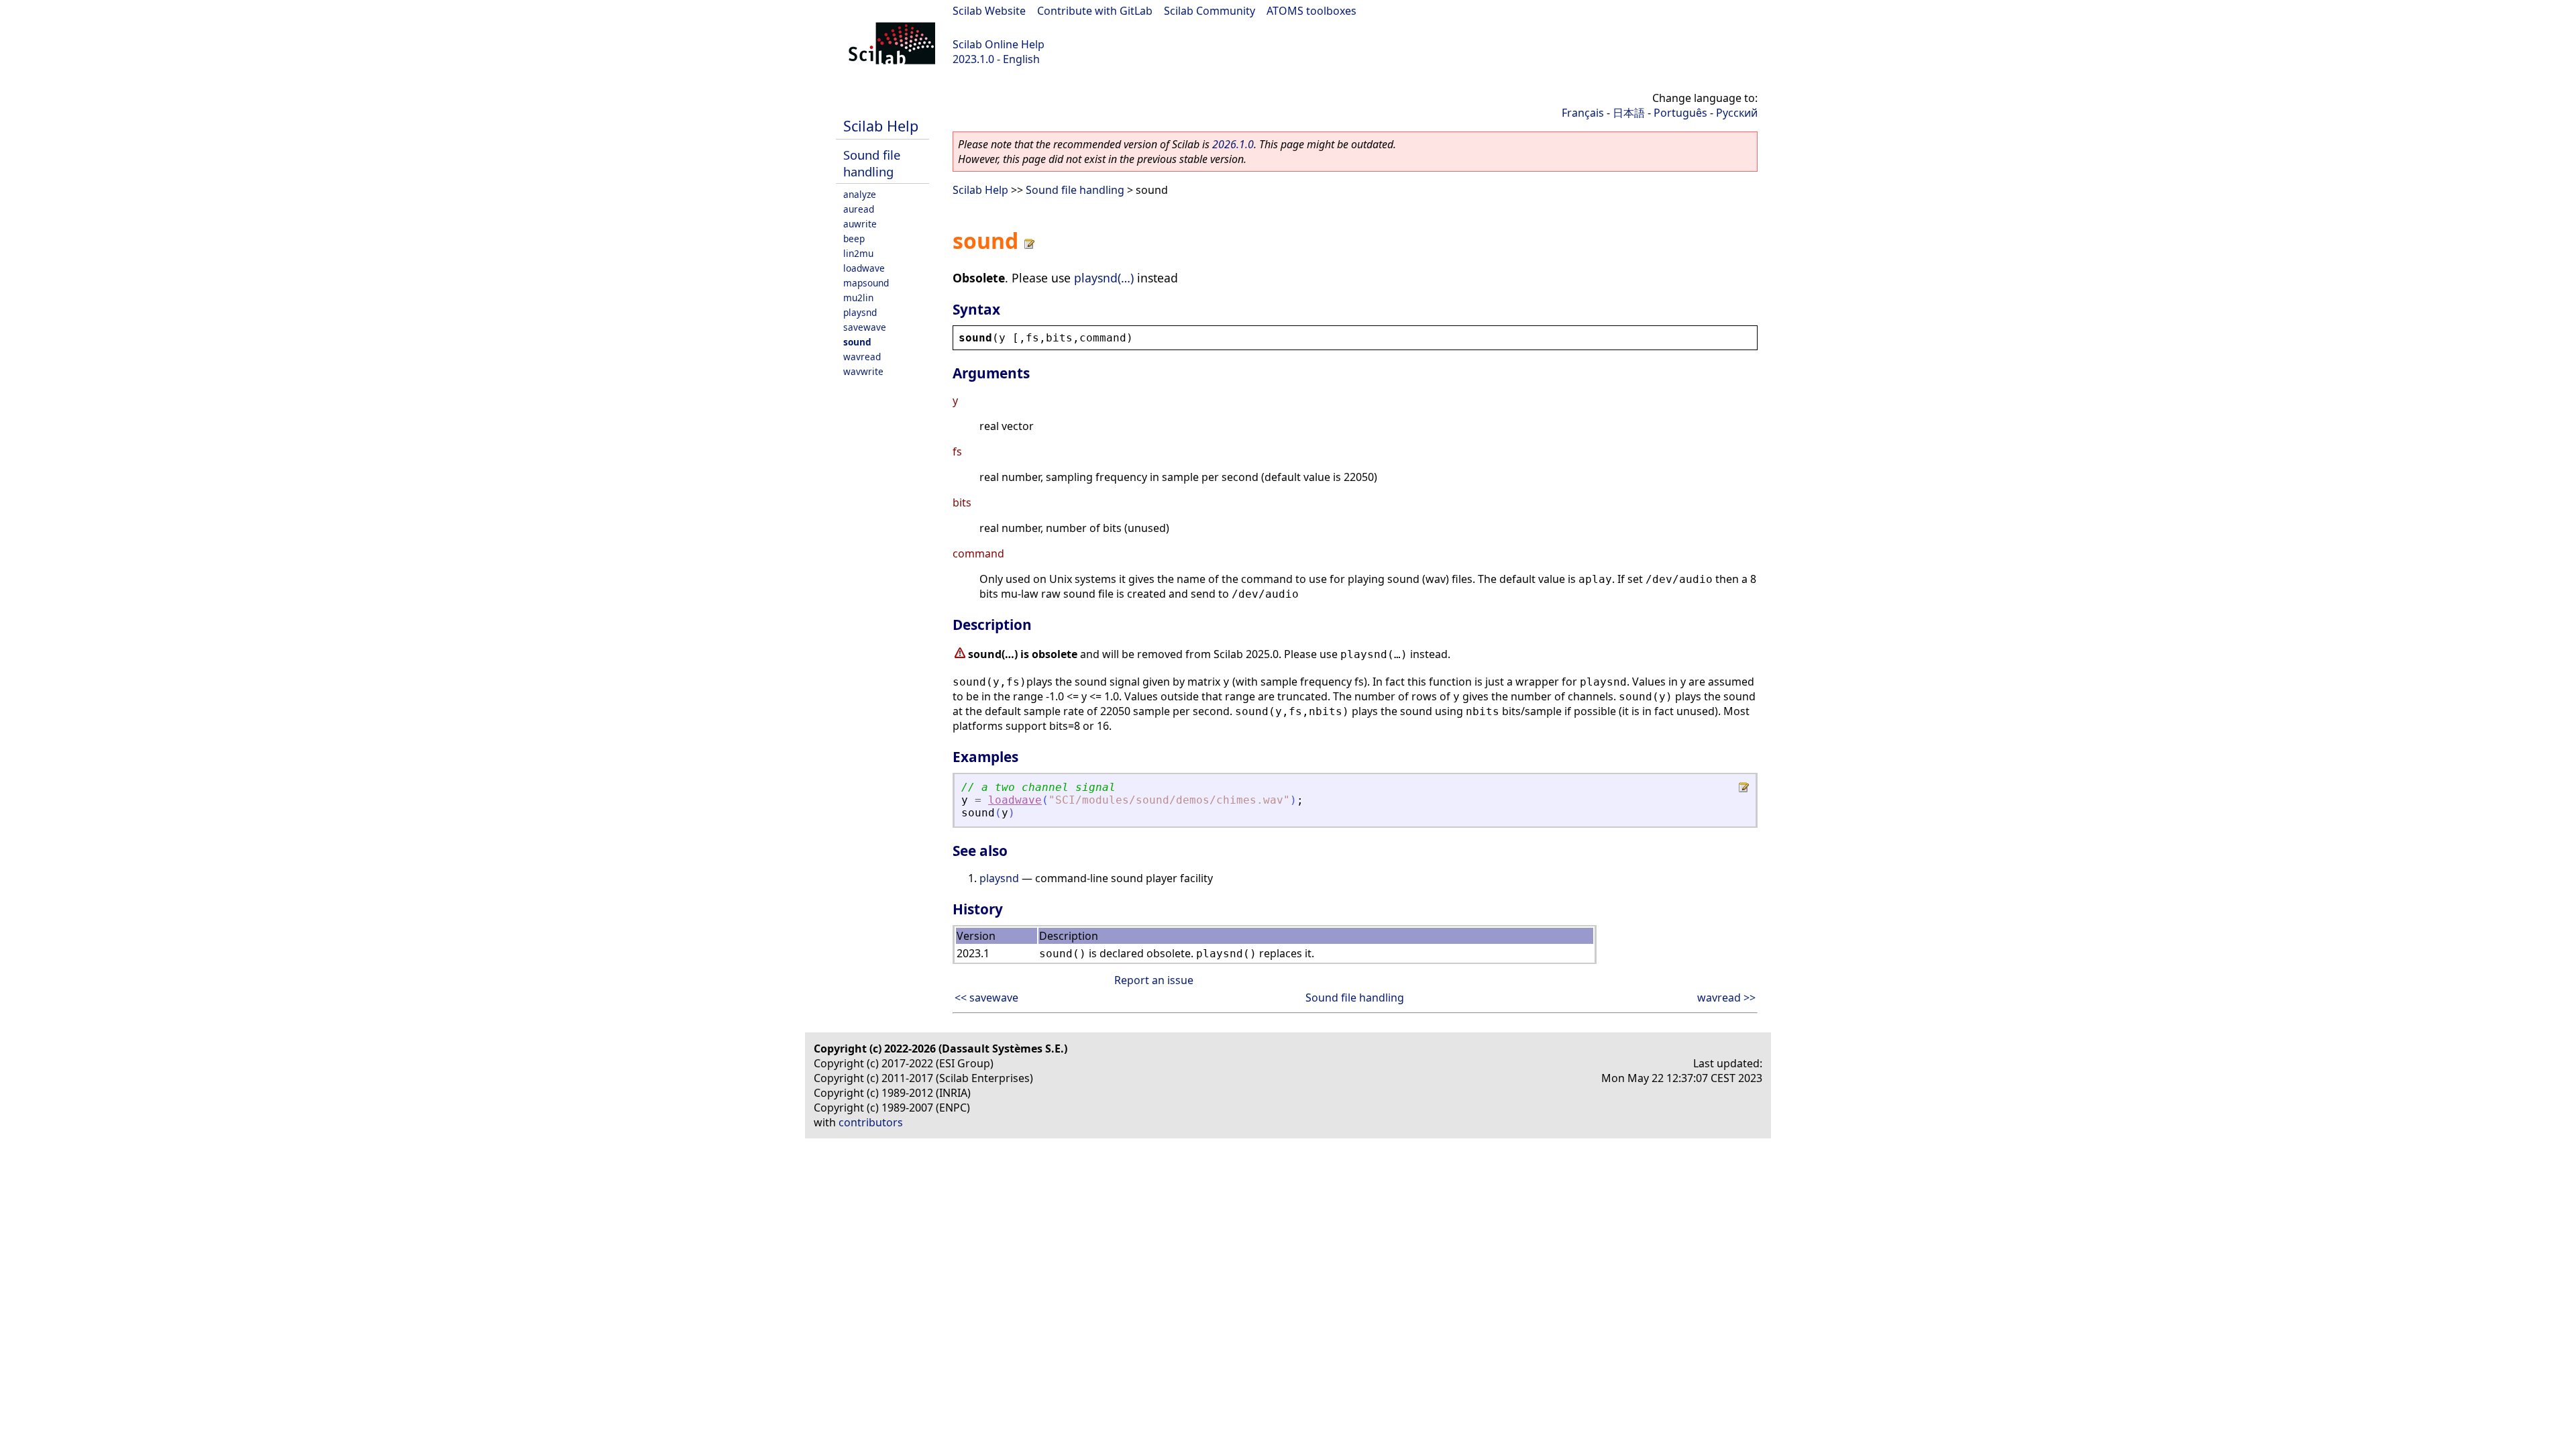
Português (1680, 113)
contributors (871, 1122)
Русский (1737, 113)
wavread (862, 357)
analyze (860, 194)
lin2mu (858, 253)
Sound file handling (872, 163)
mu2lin (858, 298)
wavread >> (1726, 998)
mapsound (866, 283)
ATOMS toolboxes (1311, 11)
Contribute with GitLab (1095, 11)
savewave (865, 327)
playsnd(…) (1104, 278)
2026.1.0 (1233, 144)
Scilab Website (989, 11)
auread (859, 209)
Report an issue (1154, 980)
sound (857, 342)
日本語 (1629, 113)
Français (1583, 113)
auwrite (860, 224)
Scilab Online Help (999, 44)
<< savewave (986, 998)
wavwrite (863, 371)
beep (854, 238)
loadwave (864, 268)
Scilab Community (1210, 11)
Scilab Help (881, 126)
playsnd (860, 312)
